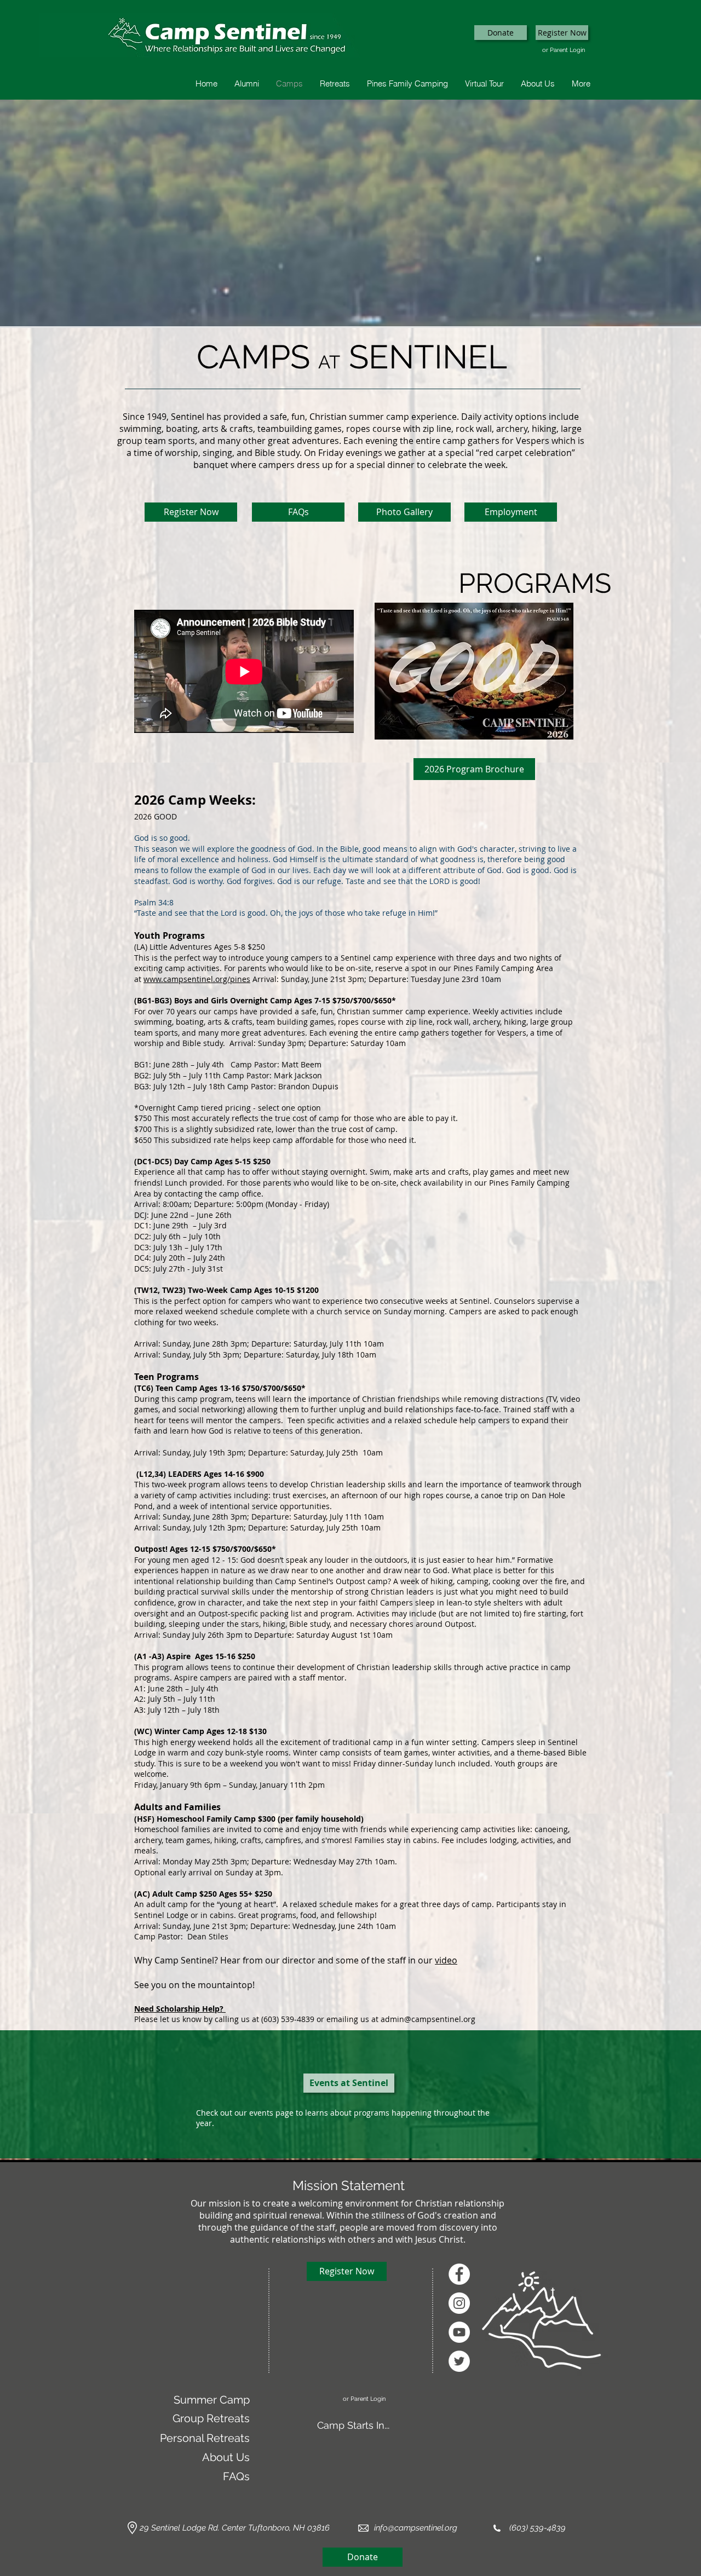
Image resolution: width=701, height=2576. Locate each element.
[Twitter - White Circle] (459, 2361)
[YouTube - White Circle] (459, 2332)
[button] (501, 33)
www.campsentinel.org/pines (197, 979)
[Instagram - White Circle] (459, 2303)
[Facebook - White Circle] (459, 2274)
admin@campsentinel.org (428, 2019)
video (446, 1960)
